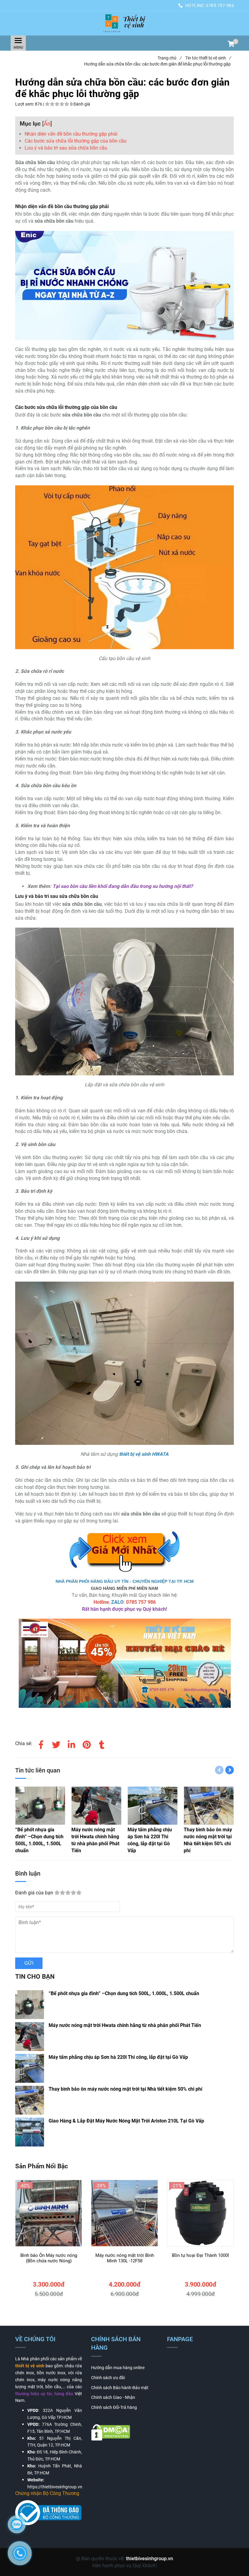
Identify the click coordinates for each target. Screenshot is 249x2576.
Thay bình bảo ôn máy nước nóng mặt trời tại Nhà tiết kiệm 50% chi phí (125, 2089)
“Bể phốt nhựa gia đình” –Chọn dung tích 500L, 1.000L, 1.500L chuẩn (124, 1993)
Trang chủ (169, 58)
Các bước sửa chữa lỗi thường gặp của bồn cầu (76, 141)
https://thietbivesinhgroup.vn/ (56, 2487)
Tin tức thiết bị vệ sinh (208, 58)
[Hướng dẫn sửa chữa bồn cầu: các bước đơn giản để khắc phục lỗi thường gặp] (124, 23)
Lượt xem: (25, 104)
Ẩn (47, 124)
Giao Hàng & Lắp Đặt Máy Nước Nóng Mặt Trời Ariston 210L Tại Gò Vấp (126, 2121)
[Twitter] (56, 1744)
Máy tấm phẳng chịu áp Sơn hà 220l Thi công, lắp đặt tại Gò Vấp (118, 2057)
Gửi (29, 1963)
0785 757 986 (220, 5)
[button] (231, 45)
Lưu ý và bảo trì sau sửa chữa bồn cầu (66, 148)
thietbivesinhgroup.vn (150, 2559)
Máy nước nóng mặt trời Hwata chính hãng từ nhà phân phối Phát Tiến (125, 2025)
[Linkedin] (71, 1744)
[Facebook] (41, 1744)
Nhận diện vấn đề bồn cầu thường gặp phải (71, 134)
